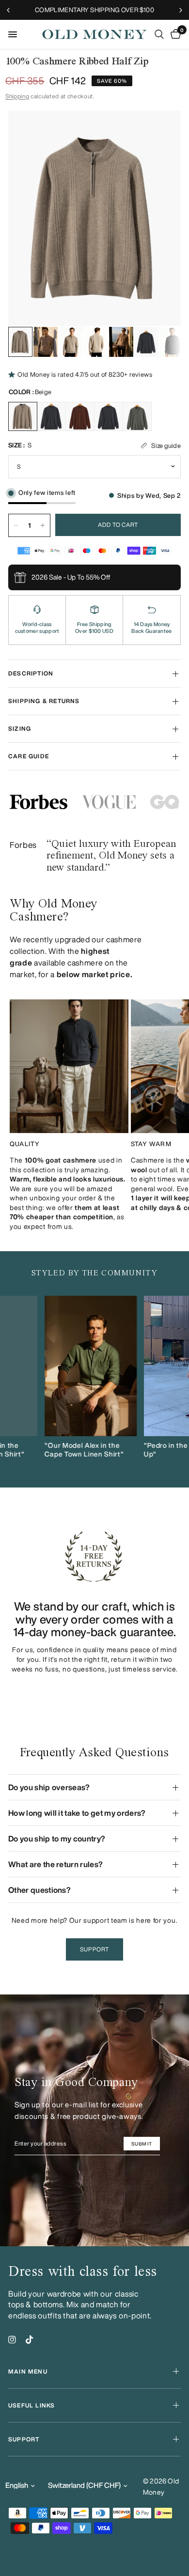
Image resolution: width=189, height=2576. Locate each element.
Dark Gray (51, 416)
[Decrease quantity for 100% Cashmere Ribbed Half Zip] (16, 525)
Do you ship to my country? (57, 1839)
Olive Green (137, 416)
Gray (109, 416)
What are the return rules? (55, 1864)
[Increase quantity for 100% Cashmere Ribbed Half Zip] (43, 525)
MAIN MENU (28, 2371)
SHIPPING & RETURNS (44, 701)
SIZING (20, 728)
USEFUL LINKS (31, 2405)
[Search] (159, 34)
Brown (80, 416)
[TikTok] (30, 2340)
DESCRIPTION (31, 673)
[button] (94, 1949)
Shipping (17, 96)
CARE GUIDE (29, 756)
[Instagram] (12, 2340)
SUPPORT (24, 2439)
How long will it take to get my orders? (77, 1813)
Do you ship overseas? (49, 1787)
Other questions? (39, 1890)
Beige (23, 416)
